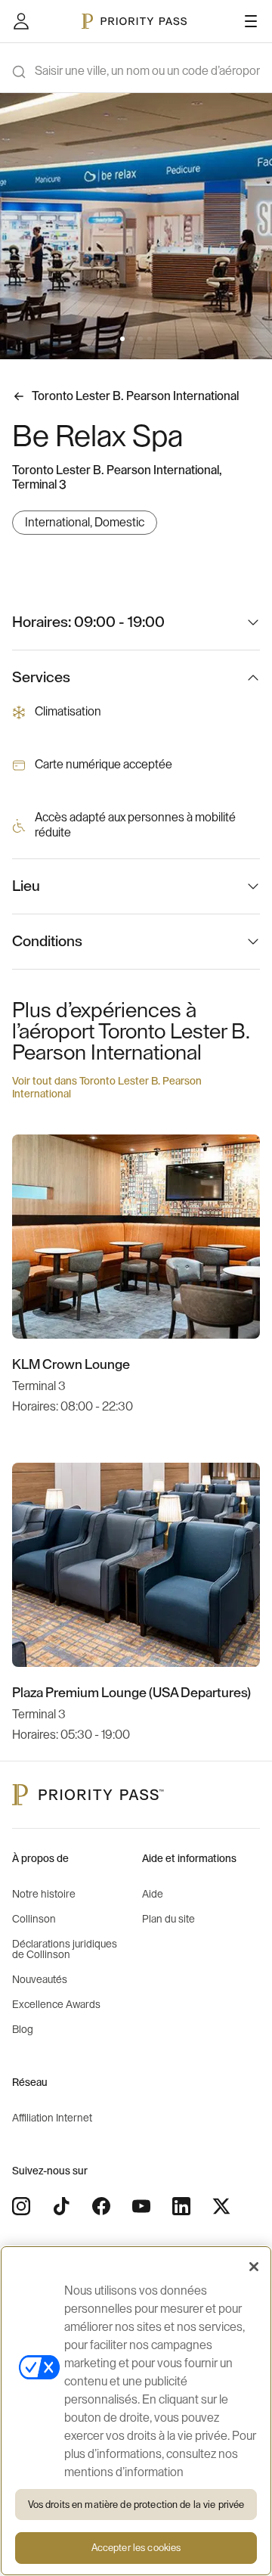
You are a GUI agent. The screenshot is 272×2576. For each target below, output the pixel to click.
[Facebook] (101, 2206)
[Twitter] (221, 2206)
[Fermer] (254, 2267)
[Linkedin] (181, 2206)
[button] (122, 339)
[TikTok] (61, 2206)
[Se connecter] (21, 21)
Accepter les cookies (136, 2548)
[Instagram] (21, 2206)
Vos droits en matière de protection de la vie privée (136, 2505)
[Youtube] (141, 2206)
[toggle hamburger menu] (251, 21)
